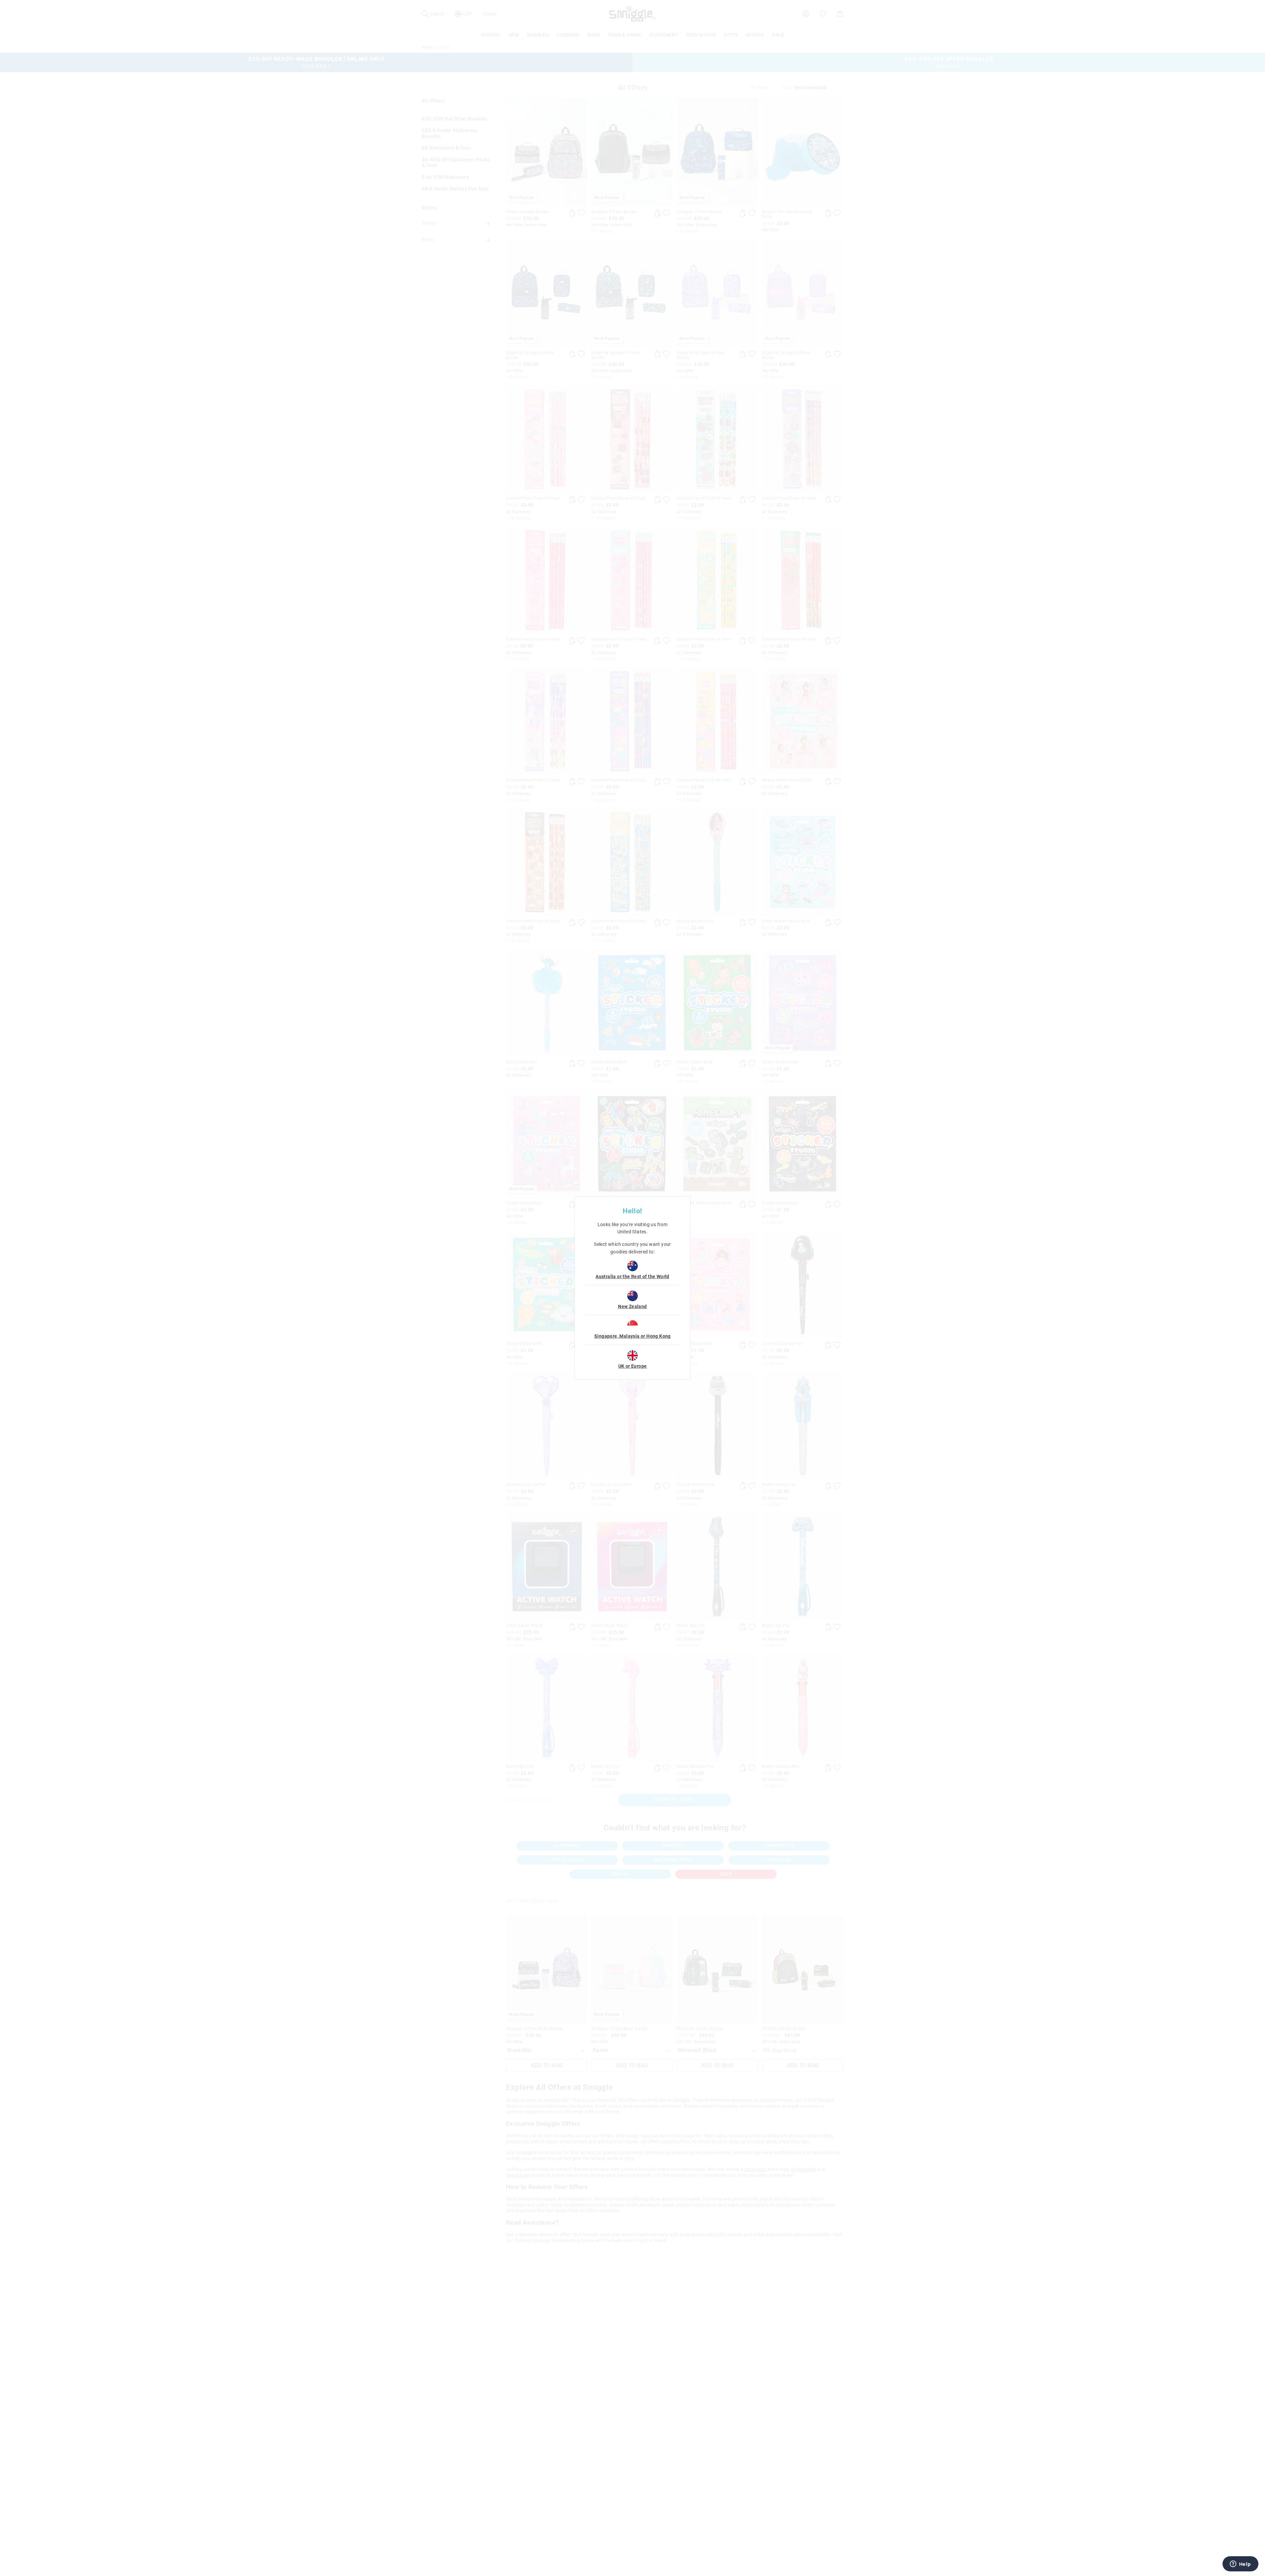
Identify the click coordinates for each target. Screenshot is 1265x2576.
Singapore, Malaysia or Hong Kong (632, 1336)
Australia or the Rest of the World (632, 1276)
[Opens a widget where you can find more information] (1240, 2564)
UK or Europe (633, 1366)
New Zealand (632, 1306)
